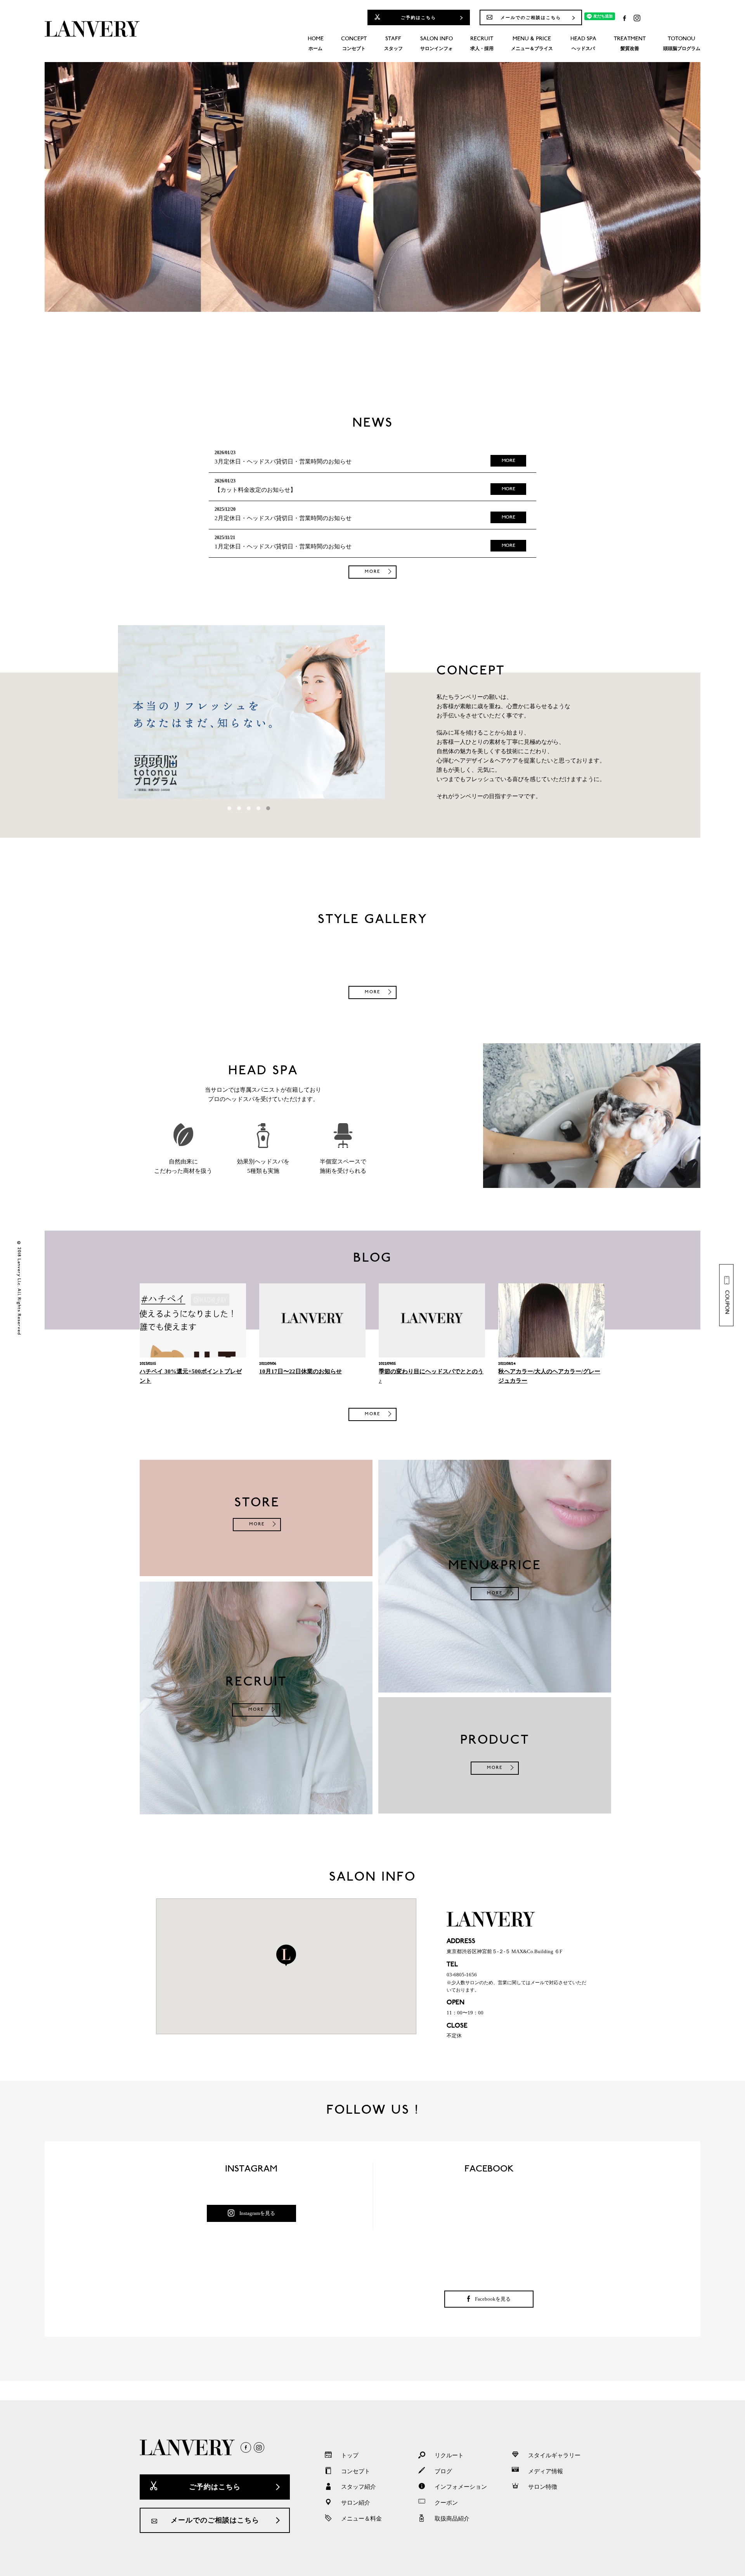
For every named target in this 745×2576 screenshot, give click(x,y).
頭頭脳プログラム (682, 44)
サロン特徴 (543, 2487)
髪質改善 (630, 44)
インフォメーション (461, 2487)
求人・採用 (482, 44)
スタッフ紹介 (359, 2487)
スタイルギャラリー (554, 2455)
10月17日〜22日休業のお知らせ (301, 1371)
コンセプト (354, 44)
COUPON (727, 1302)
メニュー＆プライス (532, 44)
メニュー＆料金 (361, 2519)
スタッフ (393, 44)
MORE (509, 461)
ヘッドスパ (583, 44)
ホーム (316, 44)
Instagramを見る (257, 2213)
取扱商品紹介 (452, 2519)
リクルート (449, 2455)
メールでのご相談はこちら (531, 17)
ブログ (443, 2471)
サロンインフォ (437, 44)
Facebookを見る (493, 2299)
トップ (350, 2455)
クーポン (446, 2503)
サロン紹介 (356, 2503)
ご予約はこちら (418, 17)
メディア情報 (546, 2471)
